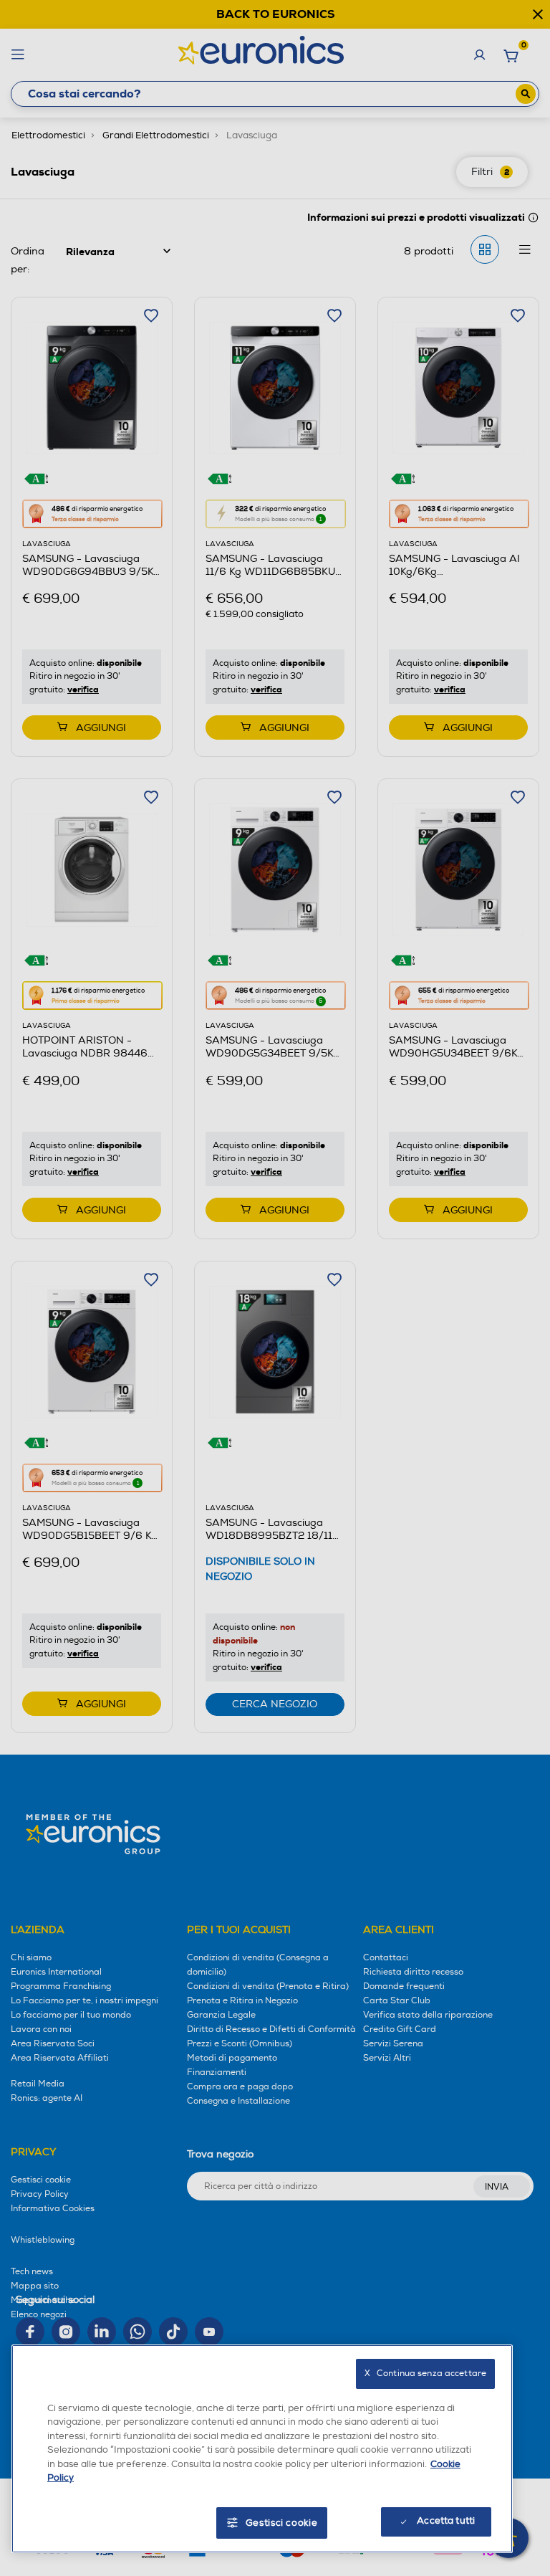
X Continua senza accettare (425, 2374)
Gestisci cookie (282, 2523)
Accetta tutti (446, 2521)
